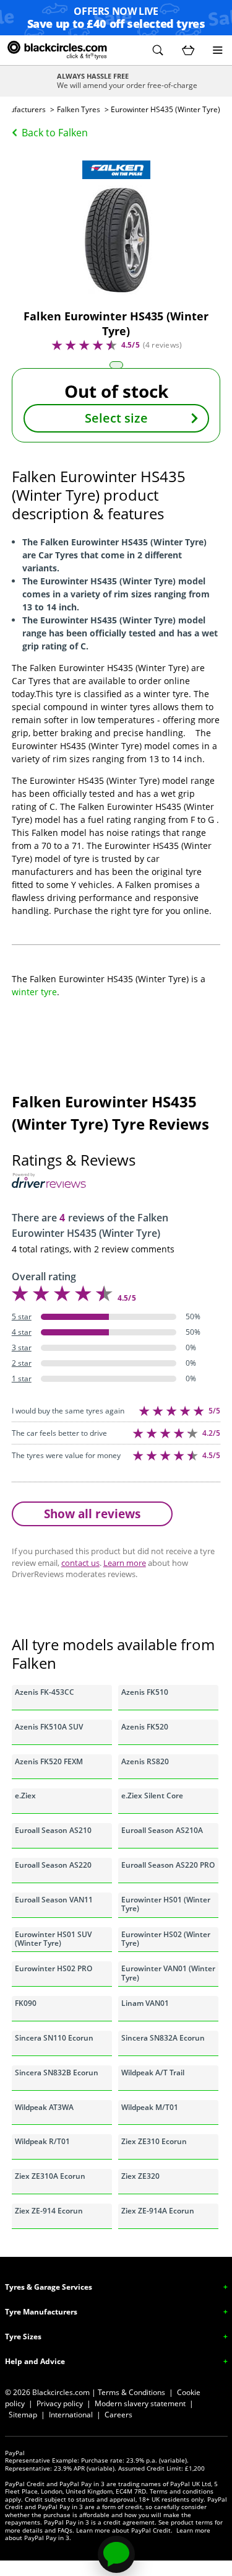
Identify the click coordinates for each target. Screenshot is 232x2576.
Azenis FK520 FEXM (49, 1761)
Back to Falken (55, 133)
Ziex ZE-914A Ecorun (158, 2211)
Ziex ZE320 (140, 2176)
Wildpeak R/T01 (42, 2141)
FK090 (26, 2003)
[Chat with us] (116, 2554)
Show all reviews (92, 1514)
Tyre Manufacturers (41, 2312)
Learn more (125, 1563)
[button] (158, 50)
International (71, 2415)
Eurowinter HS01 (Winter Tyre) (166, 1904)
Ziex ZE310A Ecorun (50, 2176)
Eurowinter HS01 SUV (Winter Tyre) (53, 1939)
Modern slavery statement (140, 2403)
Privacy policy (60, 2403)
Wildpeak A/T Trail (153, 2073)
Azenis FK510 (145, 1692)
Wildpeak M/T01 (150, 2107)
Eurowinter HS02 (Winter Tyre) (166, 1939)
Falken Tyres (79, 109)
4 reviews (162, 345)
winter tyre (34, 992)
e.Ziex (25, 1796)
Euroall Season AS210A (162, 1830)
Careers (118, 2415)
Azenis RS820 (145, 1761)
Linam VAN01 (145, 2003)
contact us (80, 1563)
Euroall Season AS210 (53, 1830)
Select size (116, 418)
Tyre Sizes (23, 2336)
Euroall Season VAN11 (54, 1900)
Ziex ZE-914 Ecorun (49, 2211)
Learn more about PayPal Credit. (124, 2530)
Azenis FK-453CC (45, 1692)
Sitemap (23, 2415)
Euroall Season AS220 (53, 1865)
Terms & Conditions (131, 2392)
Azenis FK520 (145, 1727)
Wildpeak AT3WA (44, 2107)
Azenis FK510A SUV (49, 1727)
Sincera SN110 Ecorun (54, 2038)
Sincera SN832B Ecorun (57, 2073)
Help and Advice (35, 2361)
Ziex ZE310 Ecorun (154, 2141)
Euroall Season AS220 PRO (168, 1865)
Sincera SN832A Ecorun (163, 2038)
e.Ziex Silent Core (152, 1796)
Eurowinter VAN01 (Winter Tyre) (168, 1973)
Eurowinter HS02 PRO (54, 1968)
